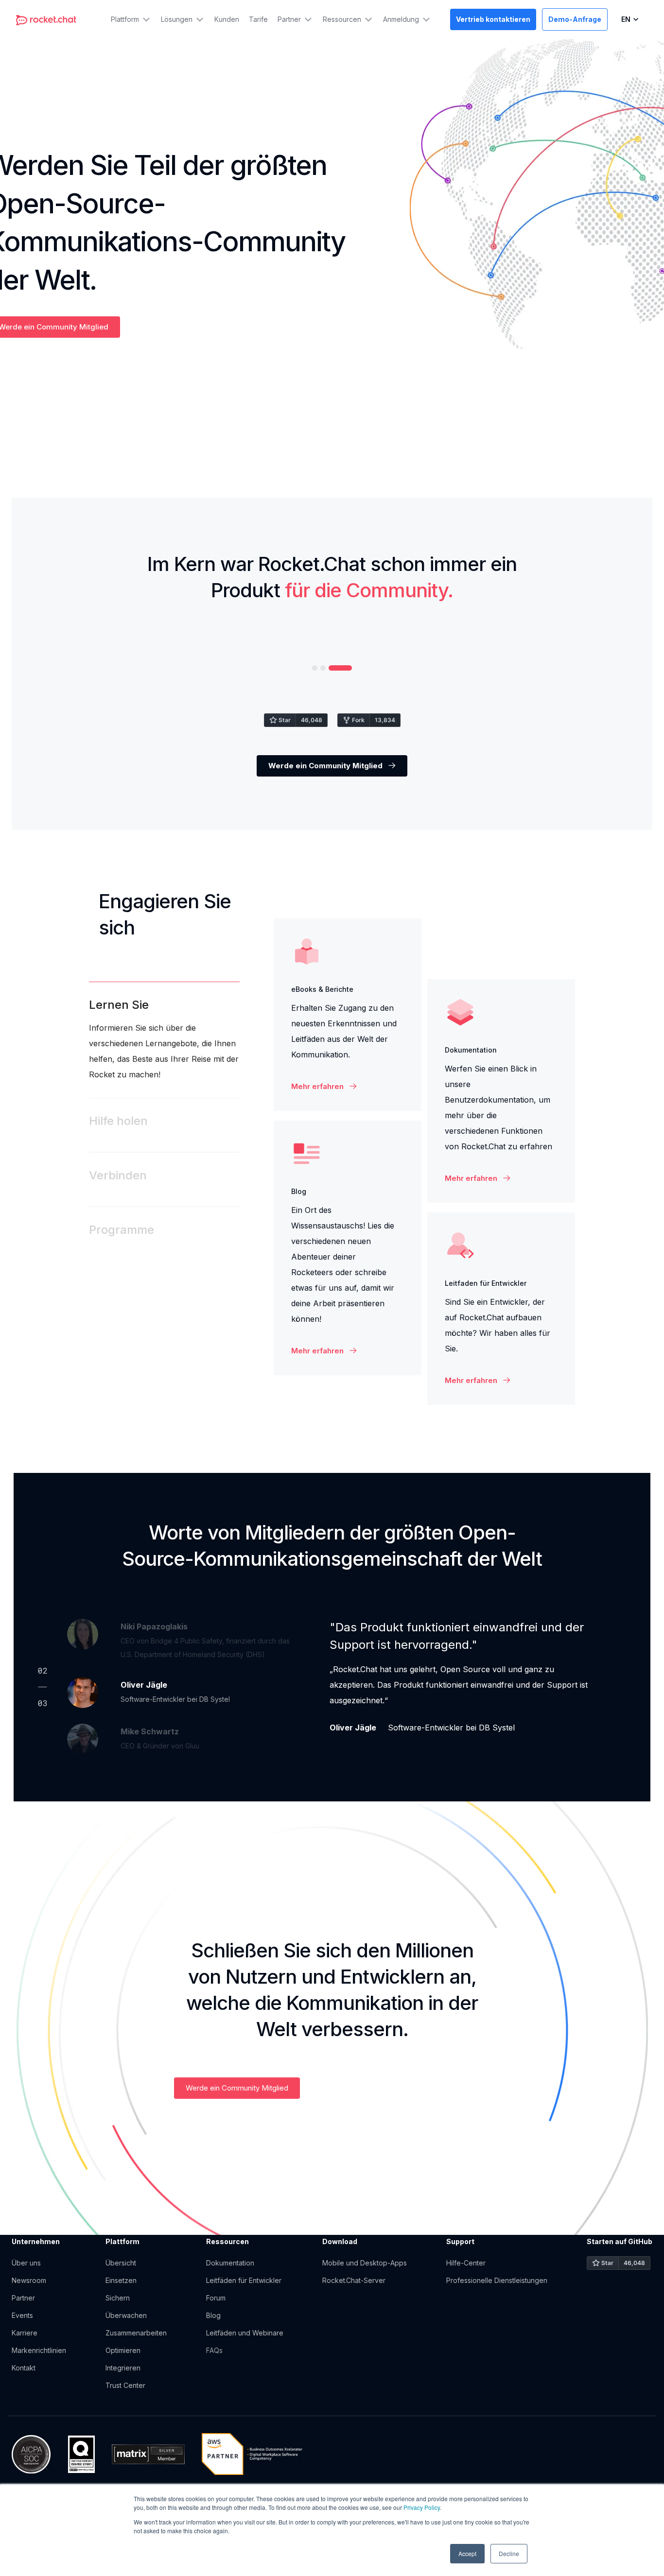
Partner (23, 2298)
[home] (46, 19)
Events (22, 2315)
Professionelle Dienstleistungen (497, 2280)
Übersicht (121, 2263)
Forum (216, 2298)
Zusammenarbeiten (136, 2333)
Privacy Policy (422, 2507)
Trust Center (125, 2385)
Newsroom (29, 2280)
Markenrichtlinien (39, 2350)
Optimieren (124, 2350)
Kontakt (24, 2368)
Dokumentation (230, 2263)
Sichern (118, 2298)
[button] (131, 19)
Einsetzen (121, 2280)
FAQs (214, 2350)
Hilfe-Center (466, 2263)
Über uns (26, 2263)
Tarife (258, 19)
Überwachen (126, 2315)
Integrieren (124, 2368)
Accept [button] (467, 2553)
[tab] (164, 1040)
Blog (213, 2315)
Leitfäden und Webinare (245, 2333)
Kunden (227, 19)
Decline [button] (509, 2553)
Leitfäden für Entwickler (244, 2280)
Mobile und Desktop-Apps (365, 2263)
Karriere (25, 2333)
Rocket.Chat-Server (354, 2280)
